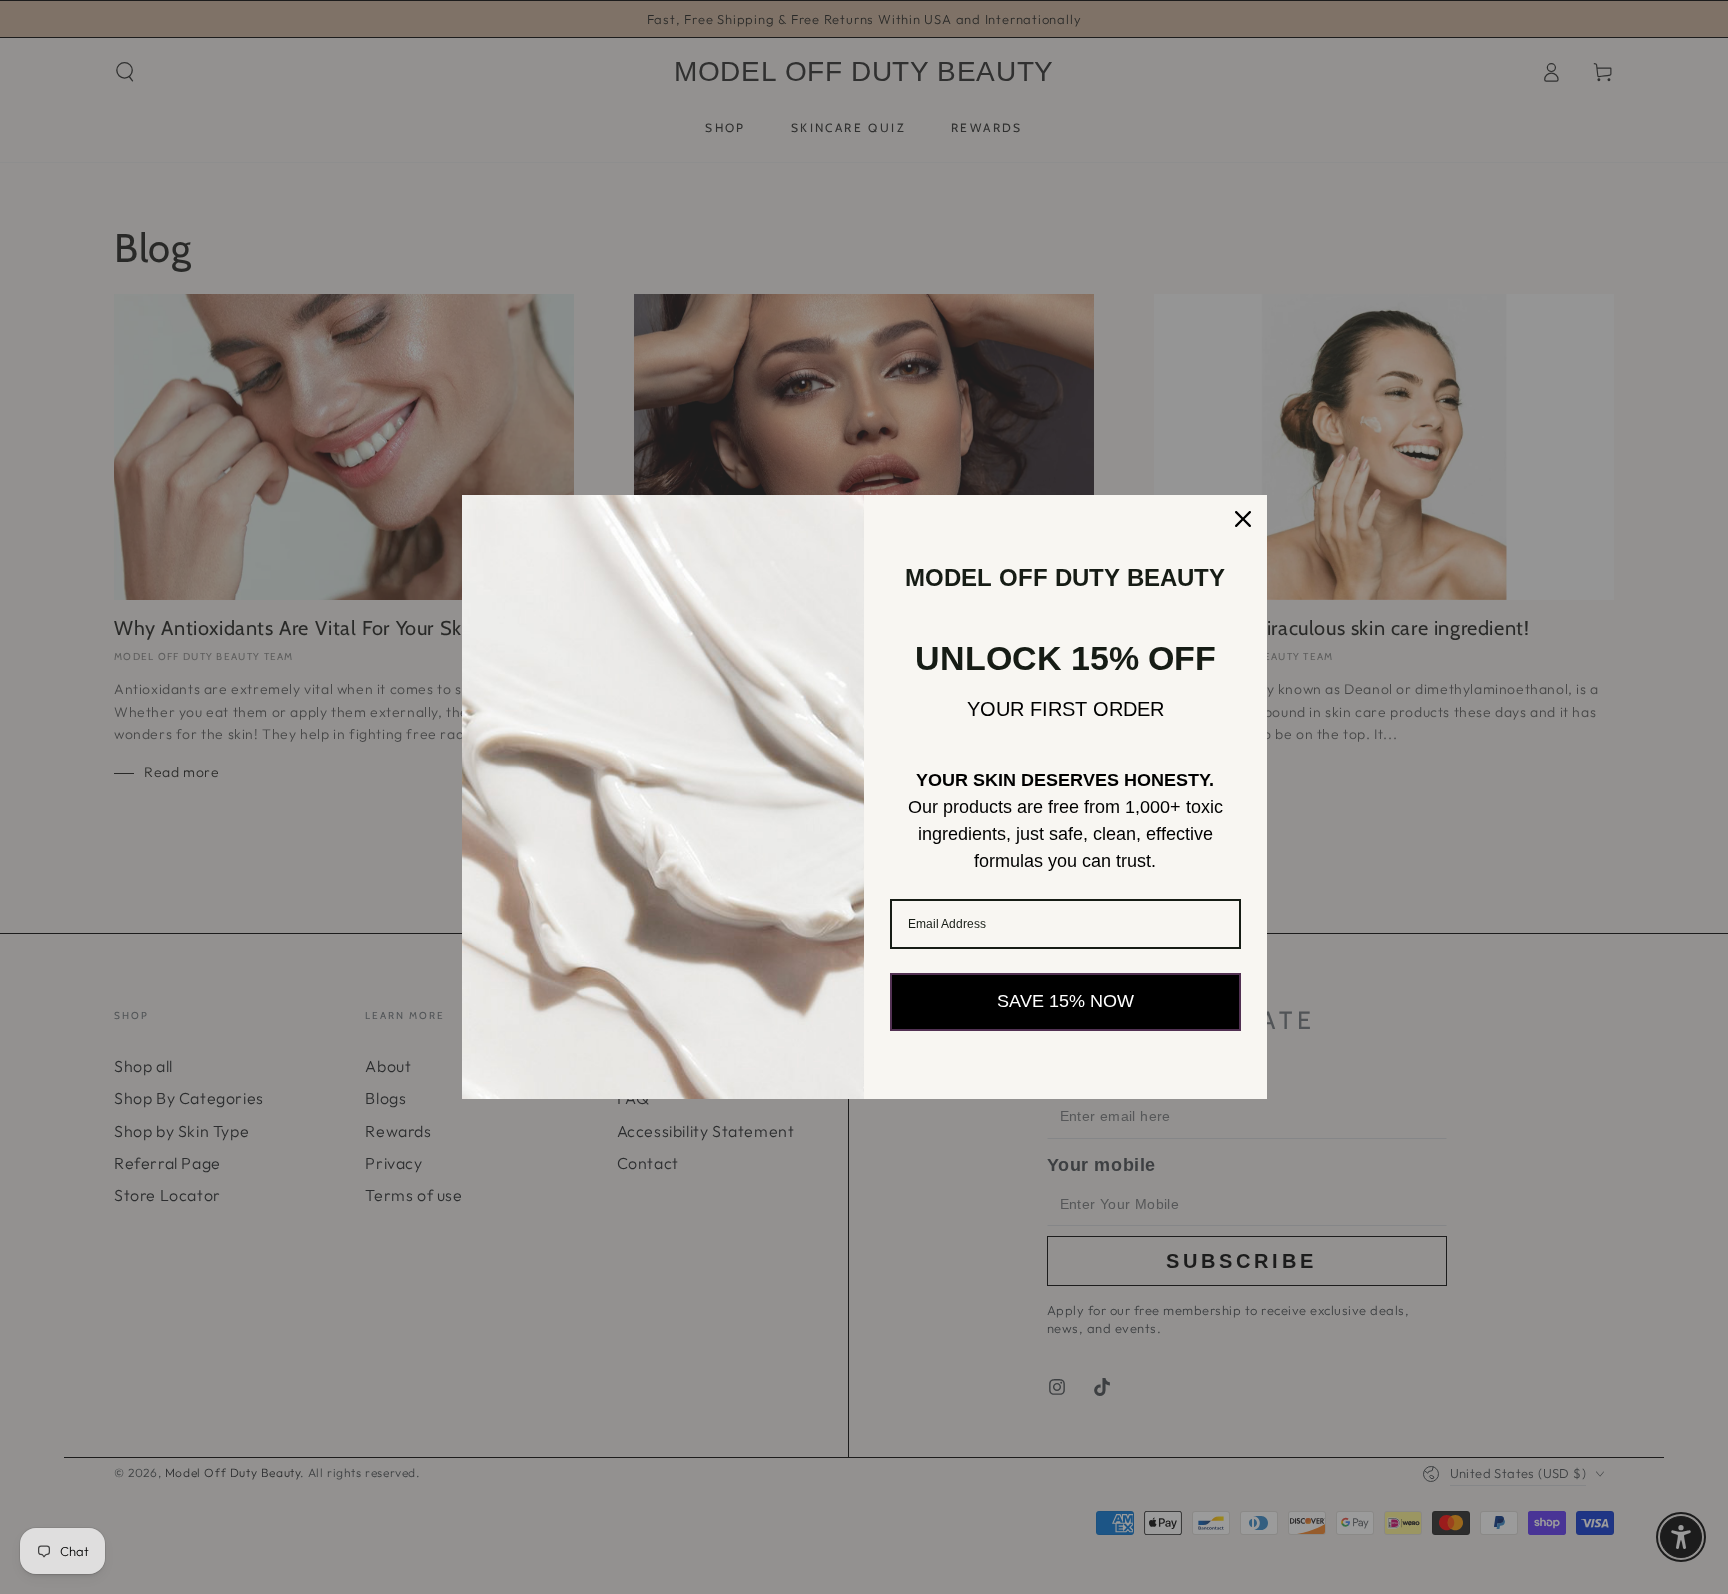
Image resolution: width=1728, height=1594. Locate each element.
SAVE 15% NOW (1065, 1001)
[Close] (1243, 519)
